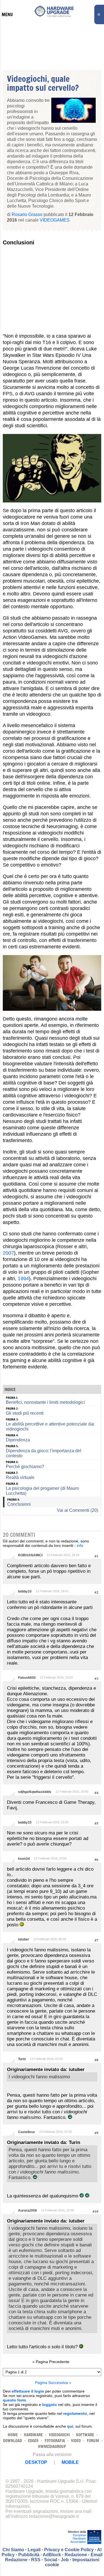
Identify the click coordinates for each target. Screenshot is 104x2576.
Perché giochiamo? (25, 1467)
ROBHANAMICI (30, 1555)
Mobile (70, 2462)
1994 (23, 1279)
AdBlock (52, 2555)
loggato (50, 2405)
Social (51, 2560)
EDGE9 (33, 2441)
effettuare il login (28, 2391)
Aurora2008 (27, 2211)
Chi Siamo (13, 2550)
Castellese (26, 2132)
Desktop (36, 2462)
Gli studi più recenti (25, 1413)
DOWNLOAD (12, 2441)
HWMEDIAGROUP (52, 2446)
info (80, 1545)
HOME (13, 2435)
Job (65, 2560)
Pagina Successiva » (53, 2383)
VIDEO (76, 2441)
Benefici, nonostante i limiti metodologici (45, 1402)
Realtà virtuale (20, 1477)
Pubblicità (29, 2555)
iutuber (24, 1939)
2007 (8, 1253)
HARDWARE (33, 2435)
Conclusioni (19, 1504)
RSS (36, 2560)
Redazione (76, 2555)
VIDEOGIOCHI (59, 2435)
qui (70, 2426)
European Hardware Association (78, 2538)
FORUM (93, 2441)
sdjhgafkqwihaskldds (35, 1792)
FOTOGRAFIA (55, 2441)
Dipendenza (18, 1440)
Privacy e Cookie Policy (69, 2550)
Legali (34, 2550)
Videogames (55, 220)
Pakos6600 (27, 1678)
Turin (22, 2059)
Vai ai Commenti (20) (78, 1510)
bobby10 (25, 1591)
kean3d (24, 1859)
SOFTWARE (85, 2435)
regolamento (75, 2413)
